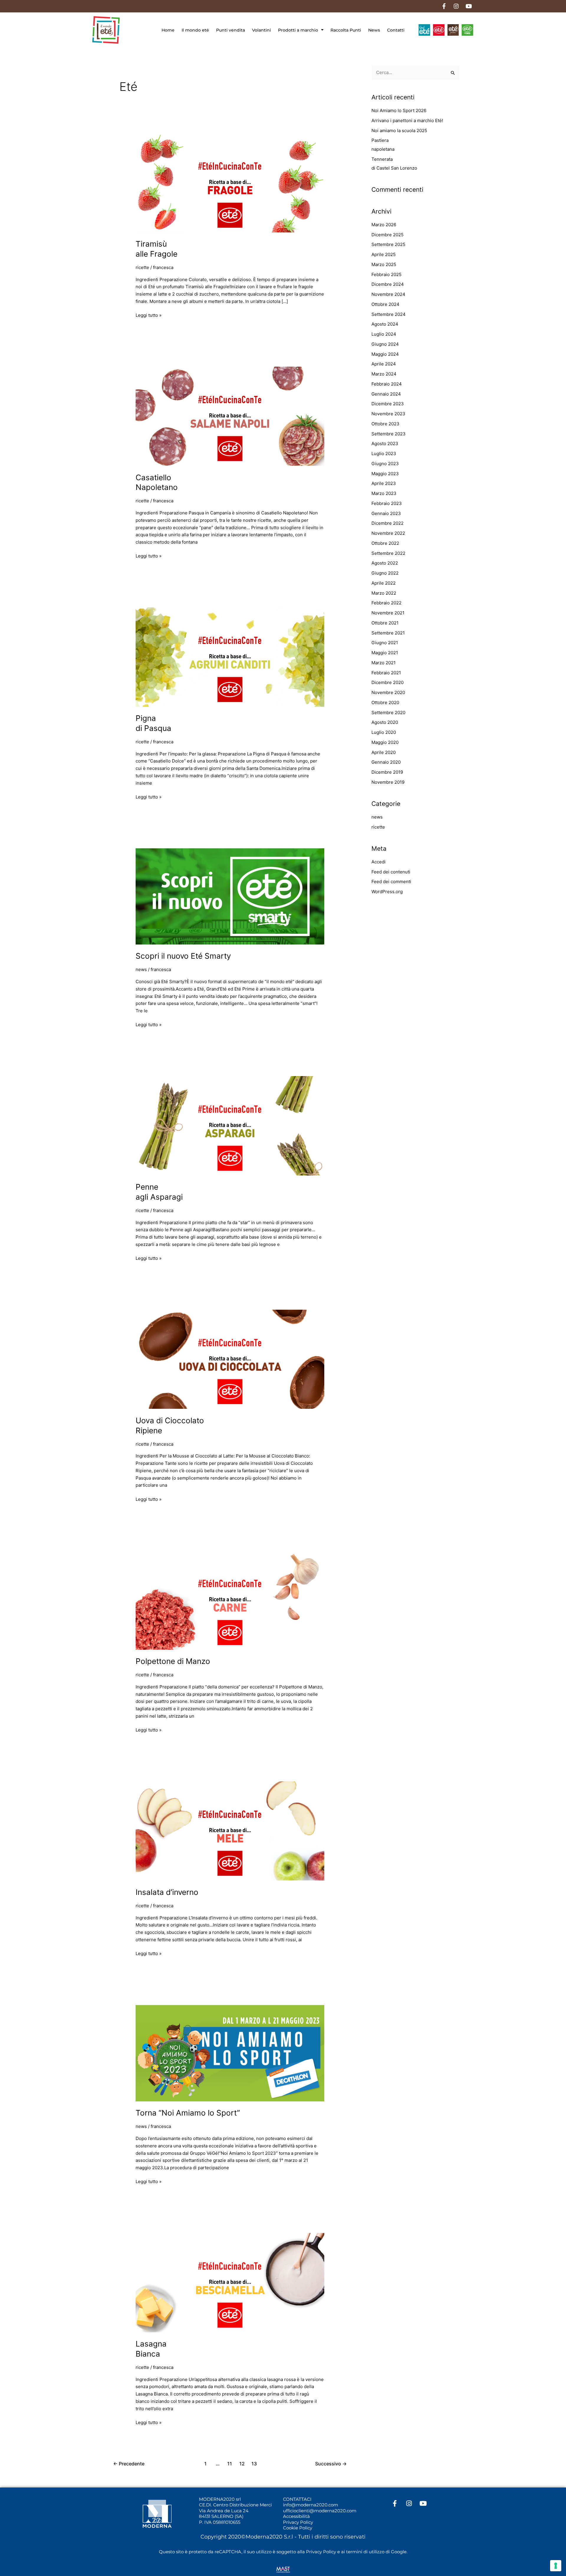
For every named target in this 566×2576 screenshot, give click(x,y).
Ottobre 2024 (385, 304)
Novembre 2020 (388, 692)
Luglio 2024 (384, 334)
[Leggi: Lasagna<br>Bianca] (230, 2282)
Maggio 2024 (385, 354)
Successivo (331, 2464)
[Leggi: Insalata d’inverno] (230, 1830)
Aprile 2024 (384, 364)
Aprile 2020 (384, 752)
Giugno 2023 (385, 464)
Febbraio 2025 (386, 274)
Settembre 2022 (388, 553)
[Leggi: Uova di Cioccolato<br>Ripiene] (230, 1359)
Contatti (396, 30)
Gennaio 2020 (386, 762)
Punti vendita (231, 30)
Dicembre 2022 (388, 523)
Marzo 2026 (384, 225)
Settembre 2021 (388, 633)
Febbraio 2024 (387, 384)
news (141, 969)
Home (168, 30)
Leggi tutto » (149, 315)
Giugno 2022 (385, 573)
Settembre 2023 (389, 434)
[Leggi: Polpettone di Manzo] (230, 1600)
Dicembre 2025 (388, 235)
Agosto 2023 (385, 443)
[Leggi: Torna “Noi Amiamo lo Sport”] (230, 2053)
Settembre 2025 (388, 244)
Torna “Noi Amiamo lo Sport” (188, 2113)
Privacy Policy (298, 2522)
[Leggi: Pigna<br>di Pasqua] (230, 657)
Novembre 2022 (388, 533)
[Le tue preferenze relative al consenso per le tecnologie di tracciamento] (556, 2566)
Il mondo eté (195, 30)
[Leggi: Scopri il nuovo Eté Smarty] (230, 896)
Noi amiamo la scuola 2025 (399, 131)
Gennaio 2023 (386, 513)
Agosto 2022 (385, 563)
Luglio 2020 (384, 732)
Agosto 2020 (385, 722)
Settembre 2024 (389, 314)
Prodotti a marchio (298, 30)
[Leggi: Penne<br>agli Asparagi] (230, 1125)
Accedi (379, 862)
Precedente (129, 2464)
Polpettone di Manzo (173, 1661)
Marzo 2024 (384, 374)
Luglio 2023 (384, 454)
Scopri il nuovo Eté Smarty (183, 956)
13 (254, 2464)
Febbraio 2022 (386, 603)
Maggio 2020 (385, 742)
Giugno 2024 (385, 344)
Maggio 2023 (385, 474)
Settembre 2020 (388, 713)
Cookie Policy (298, 2528)
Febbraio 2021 (386, 673)
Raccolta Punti (346, 30)
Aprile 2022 (384, 583)
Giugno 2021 (385, 643)
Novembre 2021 (388, 613)
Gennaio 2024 (386, 394)
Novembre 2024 (388, 294)
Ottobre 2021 (385, 623)
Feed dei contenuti (391, 872)
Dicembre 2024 (388, 284)
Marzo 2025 (384, 264)
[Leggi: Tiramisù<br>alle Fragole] (230, 182)
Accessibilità (296, 2516)
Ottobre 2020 (385, 702)
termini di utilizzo (365, 2552)
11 (230, 2464)
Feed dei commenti (391, 882)
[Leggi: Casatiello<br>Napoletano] (230, 416)
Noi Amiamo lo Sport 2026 (399, 110)
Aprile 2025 (384, 254)
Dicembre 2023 (388, 404)
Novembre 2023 (388, 414)
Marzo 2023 (384, 493)
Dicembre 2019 (387, 772)
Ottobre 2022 (385, 543)
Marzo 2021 (384, 663)
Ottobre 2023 (385, 424)
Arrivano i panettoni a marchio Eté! (407, 120)
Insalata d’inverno (167, 1892)
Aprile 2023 (384, 483)
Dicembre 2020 (388, 682)
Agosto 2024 (385, 324)
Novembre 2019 (388, 782)
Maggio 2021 (385, 653)
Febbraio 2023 (387, 503)
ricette (142, 267)
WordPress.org (387, 892)
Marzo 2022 (384, 593)
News (374, 30)
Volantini (261, 30)
